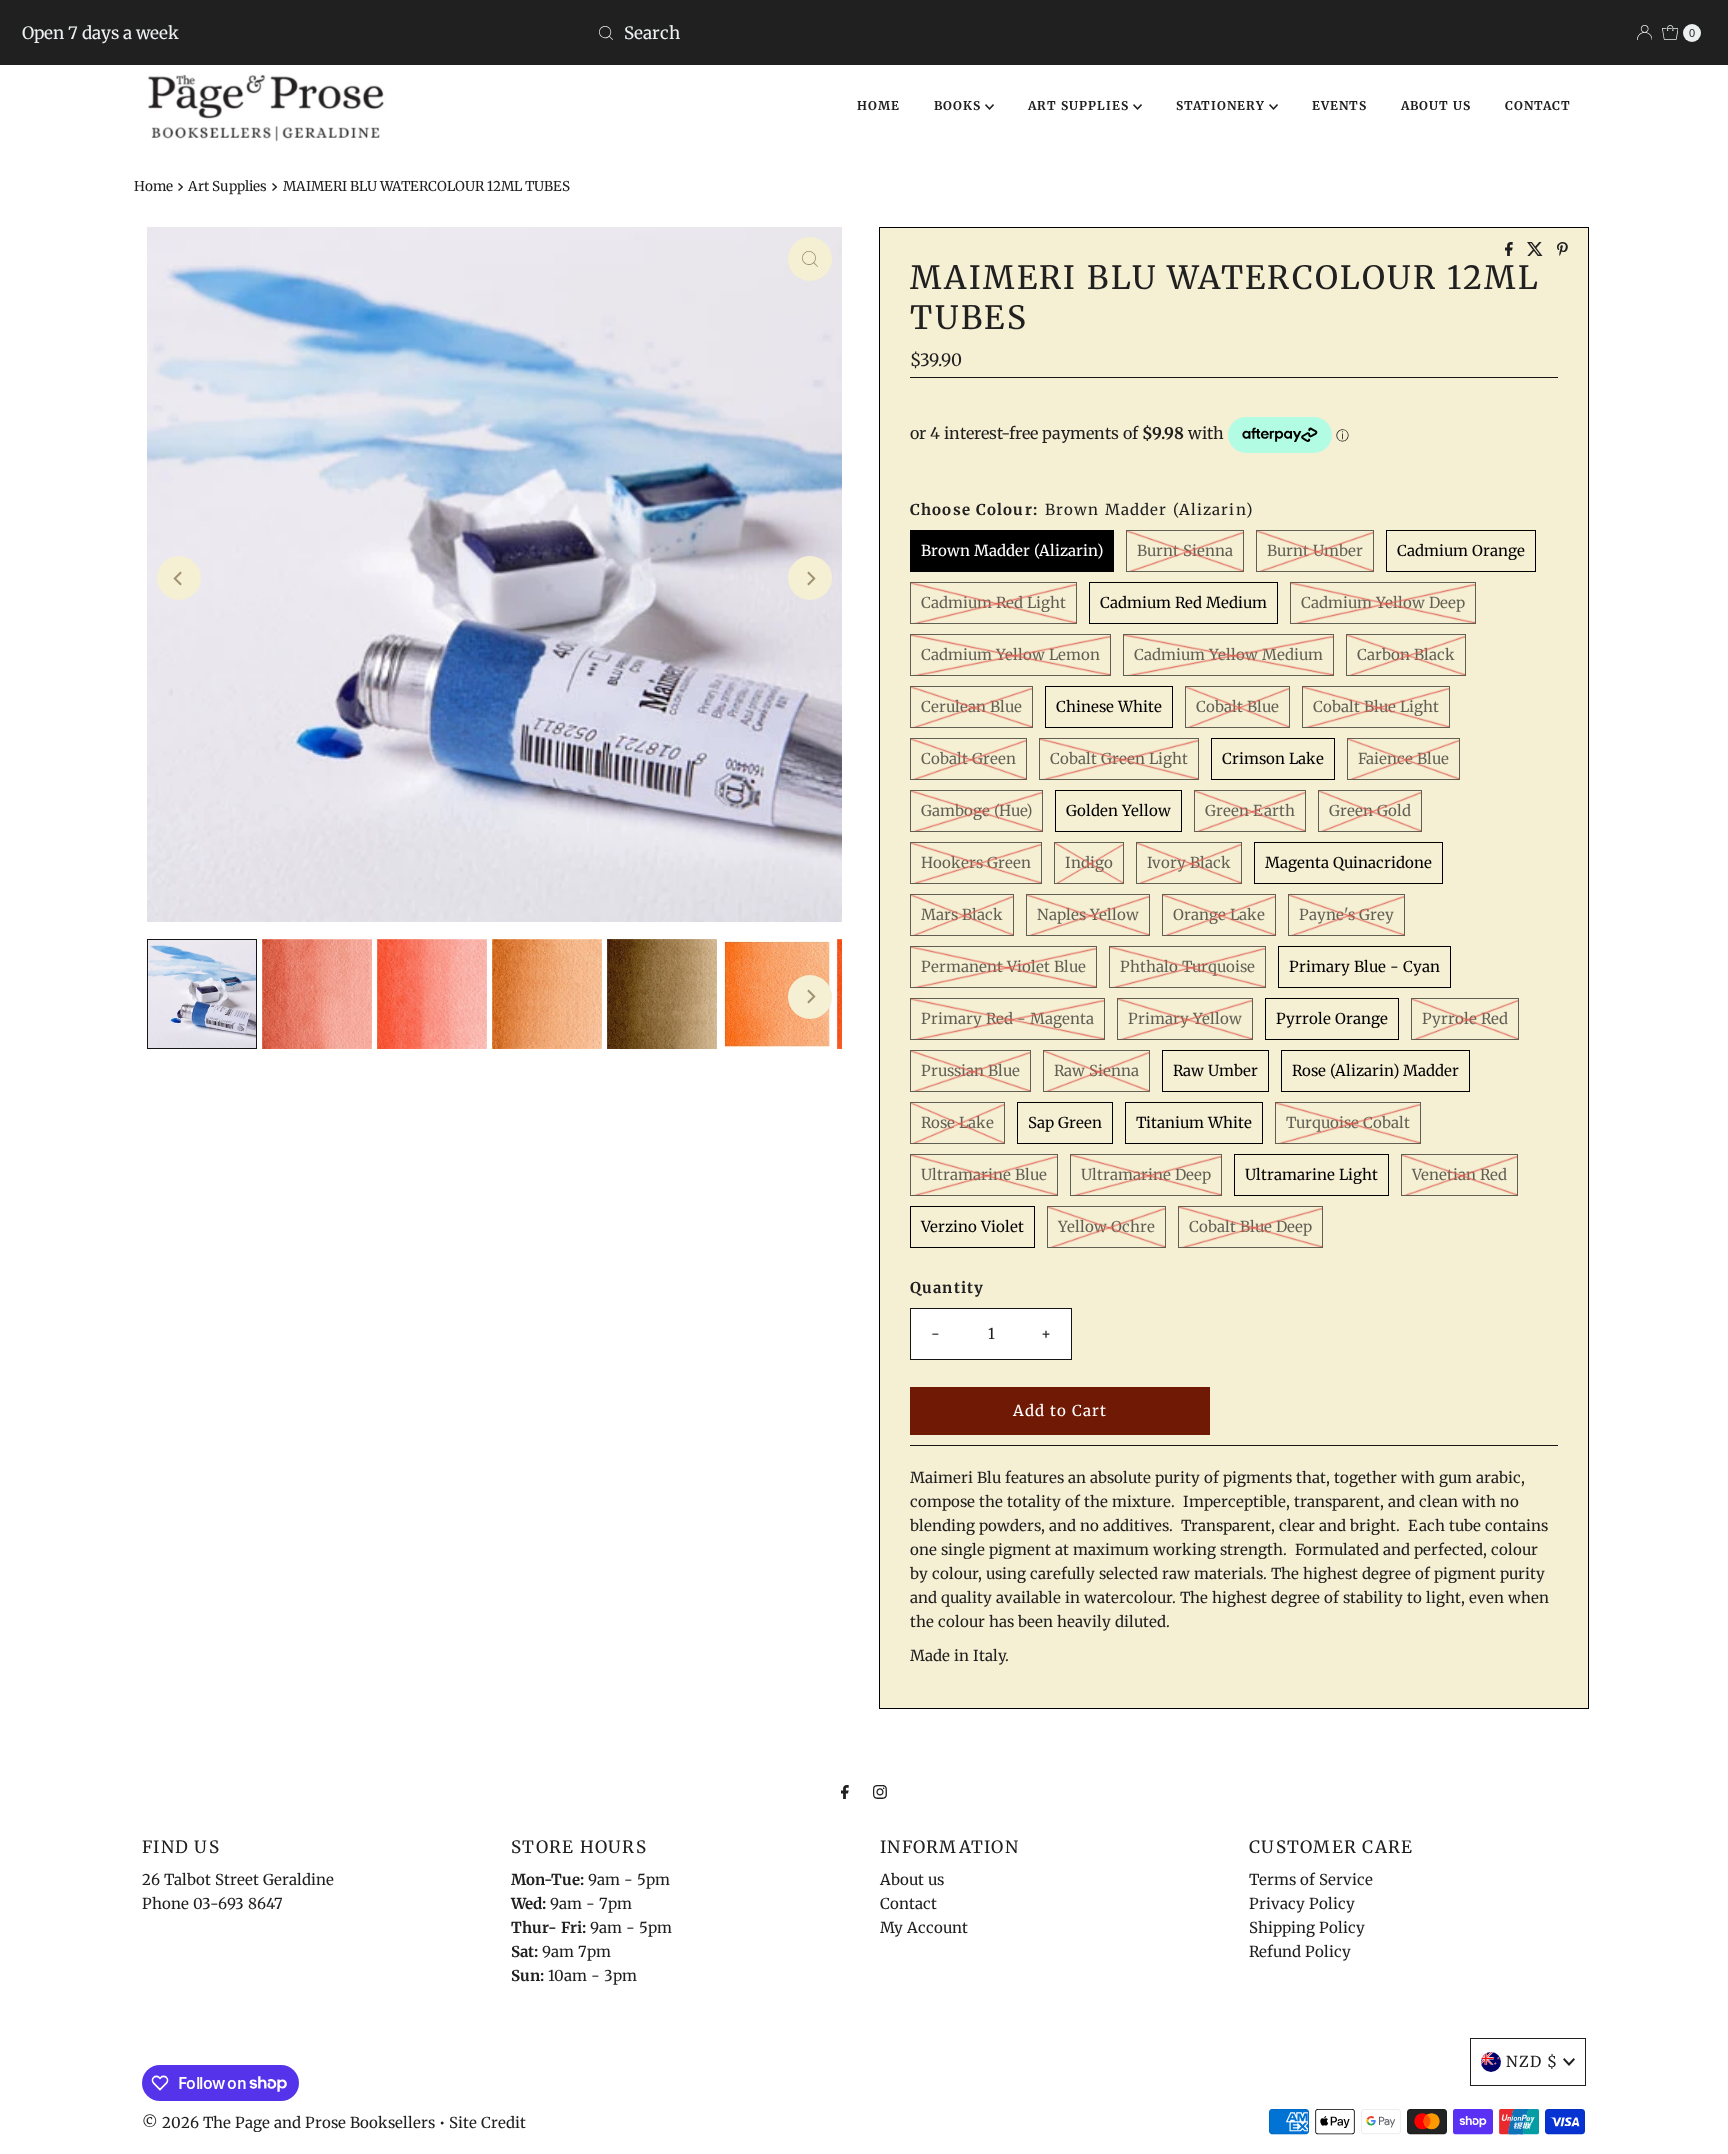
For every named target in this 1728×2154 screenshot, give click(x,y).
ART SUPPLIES (1080, 105)
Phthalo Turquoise (1187, 966)
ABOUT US (1436, 105)
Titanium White (1194, 1122)
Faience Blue (1403, 758)
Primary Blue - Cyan (1364, 966)
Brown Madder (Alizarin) (1012, 550)
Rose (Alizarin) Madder (1375, 1070)
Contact (908, 1903)
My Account (924, 1927)
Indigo (1089, 862)
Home (153, 186)
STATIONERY (1222, 105)
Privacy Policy (1302, 1903)
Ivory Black (1189, 862)
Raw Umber (1215, 1070)
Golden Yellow (1118, 810)
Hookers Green (976, 862)
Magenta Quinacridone (1348, 862)
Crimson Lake (1273, 758)
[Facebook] (845, 1791)
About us (912, 1879)
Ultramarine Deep (1146, 1174)
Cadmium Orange (1461, 550)
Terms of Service (1311, 1879)
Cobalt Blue (1237, 706)
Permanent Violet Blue (1003, 966)
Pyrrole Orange (1332, 1018)
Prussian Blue (970, 1070)
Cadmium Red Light (993, 602)
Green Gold (1370, 810)
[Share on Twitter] (1537, 250)
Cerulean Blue (971, 706)
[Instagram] (880, 1791)
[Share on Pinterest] (1562, 250)
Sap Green (1065, 1122)
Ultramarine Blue (984, 1174)
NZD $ (1532, 2061)
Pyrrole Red (1465, 1018)
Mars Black (962, 914)
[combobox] (864, 33)
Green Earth (1250, 810)
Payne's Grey (1346, 914)
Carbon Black (1406, 654)
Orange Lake (1219, 914)
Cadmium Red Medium (1183, 602)
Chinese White (1109, 706)
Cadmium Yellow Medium (1228, 654)
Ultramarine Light (1311, 1174)
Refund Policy (1300, 1951)
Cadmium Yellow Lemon (1010, 654)
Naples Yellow (1088, 914)
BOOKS (959, 105)
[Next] (810, 578)
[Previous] (179, 578)
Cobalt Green (968, 758)
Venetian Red (1459, 1174)
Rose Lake (957, 1122)
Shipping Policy (1307, 1927)
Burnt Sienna (1185, 550)
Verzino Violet (972, 1226)
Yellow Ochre (1106, 1226)
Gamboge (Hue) (976, 810)
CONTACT (1538, 105)
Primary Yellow (1185, 1018)
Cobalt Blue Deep (1250, 1226)
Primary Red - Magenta (1007, 1018)
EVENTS (1339, 105)
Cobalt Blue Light (1376, 706)
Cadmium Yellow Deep (1383, 602)
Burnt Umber (1315, 550)
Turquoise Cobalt (1348, 1122)
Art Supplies (227, 186)
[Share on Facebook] (1511, 250)
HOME (878, 105)
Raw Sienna (1096, 1070)
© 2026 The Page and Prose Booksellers (288, 2122)
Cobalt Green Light (1119, 758)
